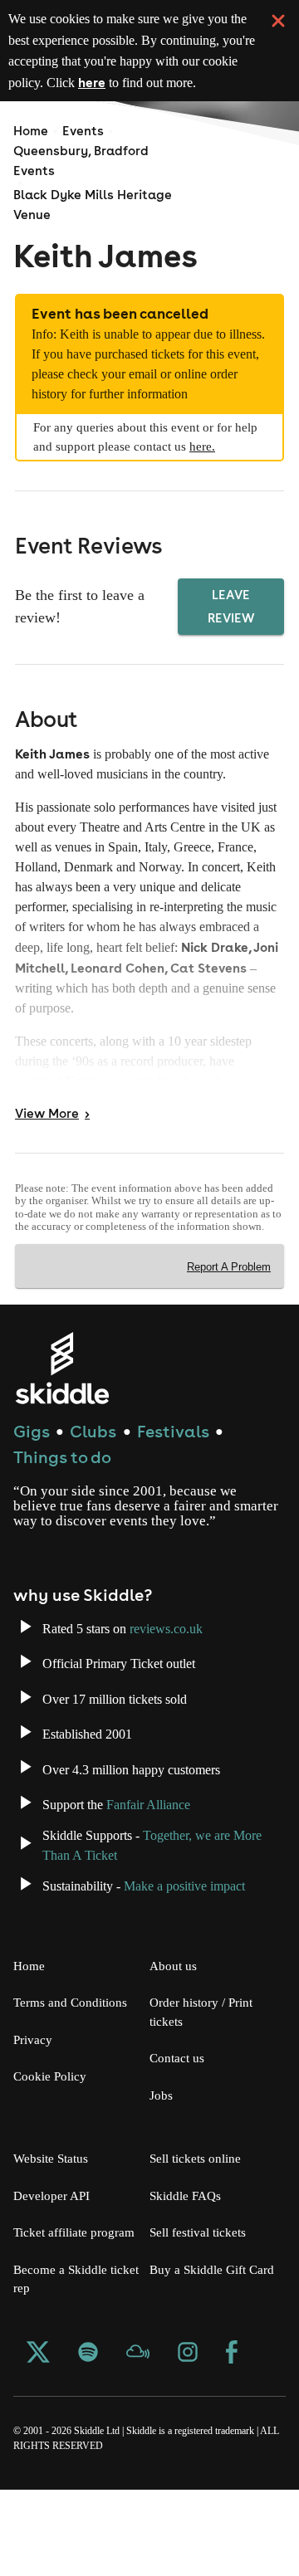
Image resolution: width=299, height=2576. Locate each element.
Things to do (62, 1510)
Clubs (93, 1483)
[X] (38, 2441)
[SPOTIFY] (88, 2441)
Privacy (35, 2107)
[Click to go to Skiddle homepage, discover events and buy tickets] (62, 1420)
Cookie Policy (52, 2144)
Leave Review (233, 646)
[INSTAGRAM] (188, 2441)
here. (248, 486)
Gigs (32, 1483)
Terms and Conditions (75, 2071)
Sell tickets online (199, 2227)
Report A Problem (227, 1320)
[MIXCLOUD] (138, 2441)
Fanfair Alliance (166, 1872)
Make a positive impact (208, 1954)
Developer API (53, 2263)
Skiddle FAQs (186, 2263)
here (236, 82)
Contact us (181, 2126)
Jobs (163, 2163)
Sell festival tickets (203, 2300)
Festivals (173, 1483)
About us (174, 2033)
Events (83, 131)
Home (31, 131)
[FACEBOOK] (232, 2441)
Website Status (56, 2227)
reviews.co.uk (184, 1696)
